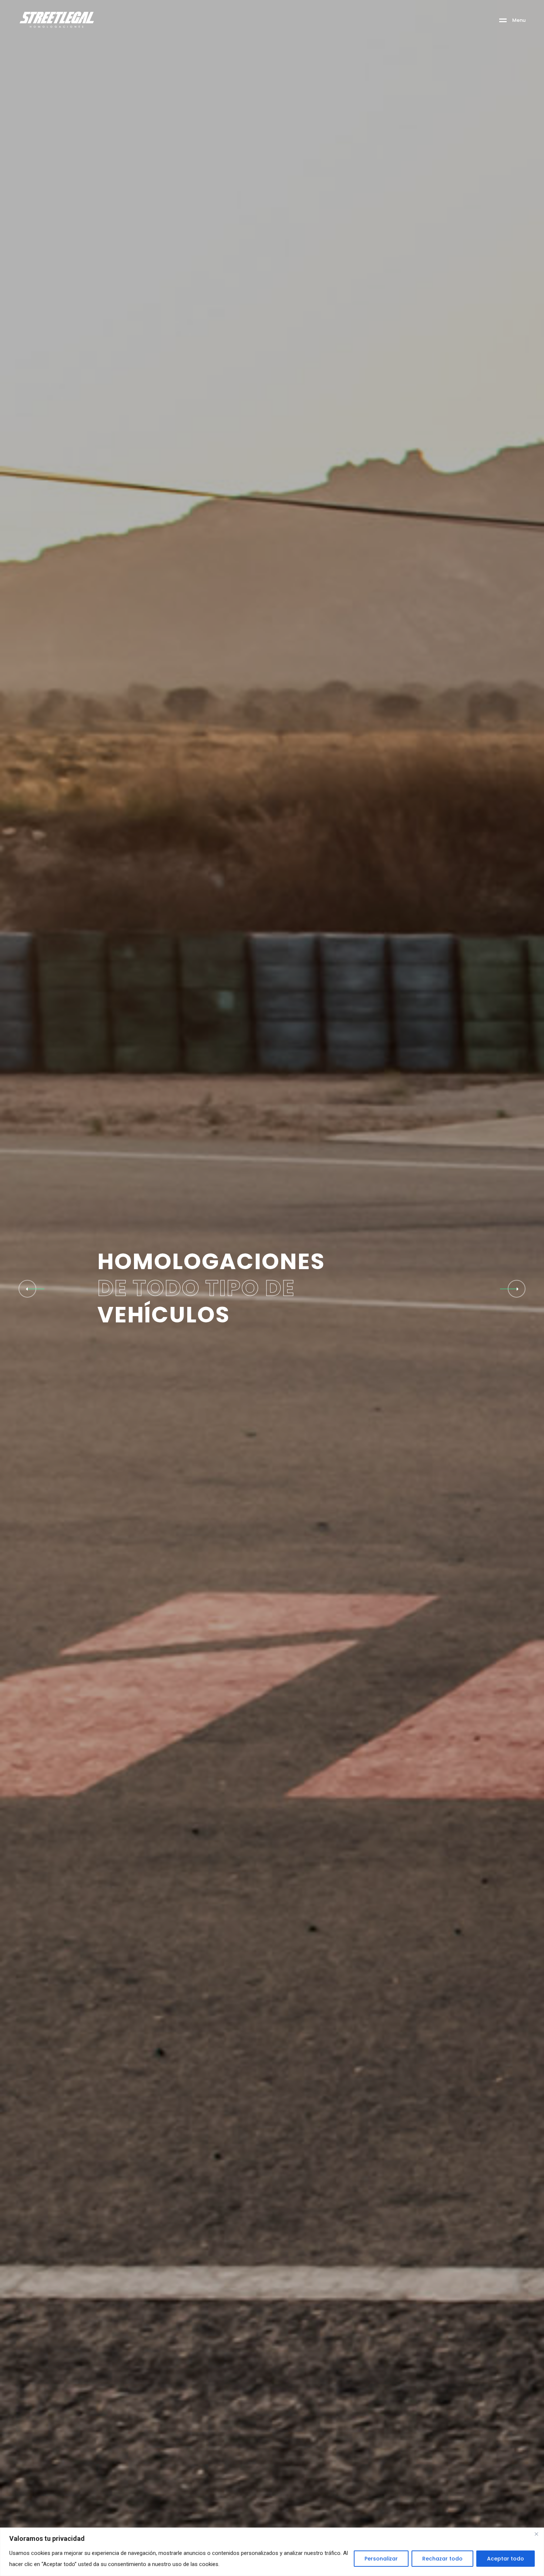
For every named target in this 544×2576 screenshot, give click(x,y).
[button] (517, 1289)
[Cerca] (536, 2534)
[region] (272, 2552)
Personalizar (381, 2559)
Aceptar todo (506, 2559)
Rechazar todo (442, 2559)
